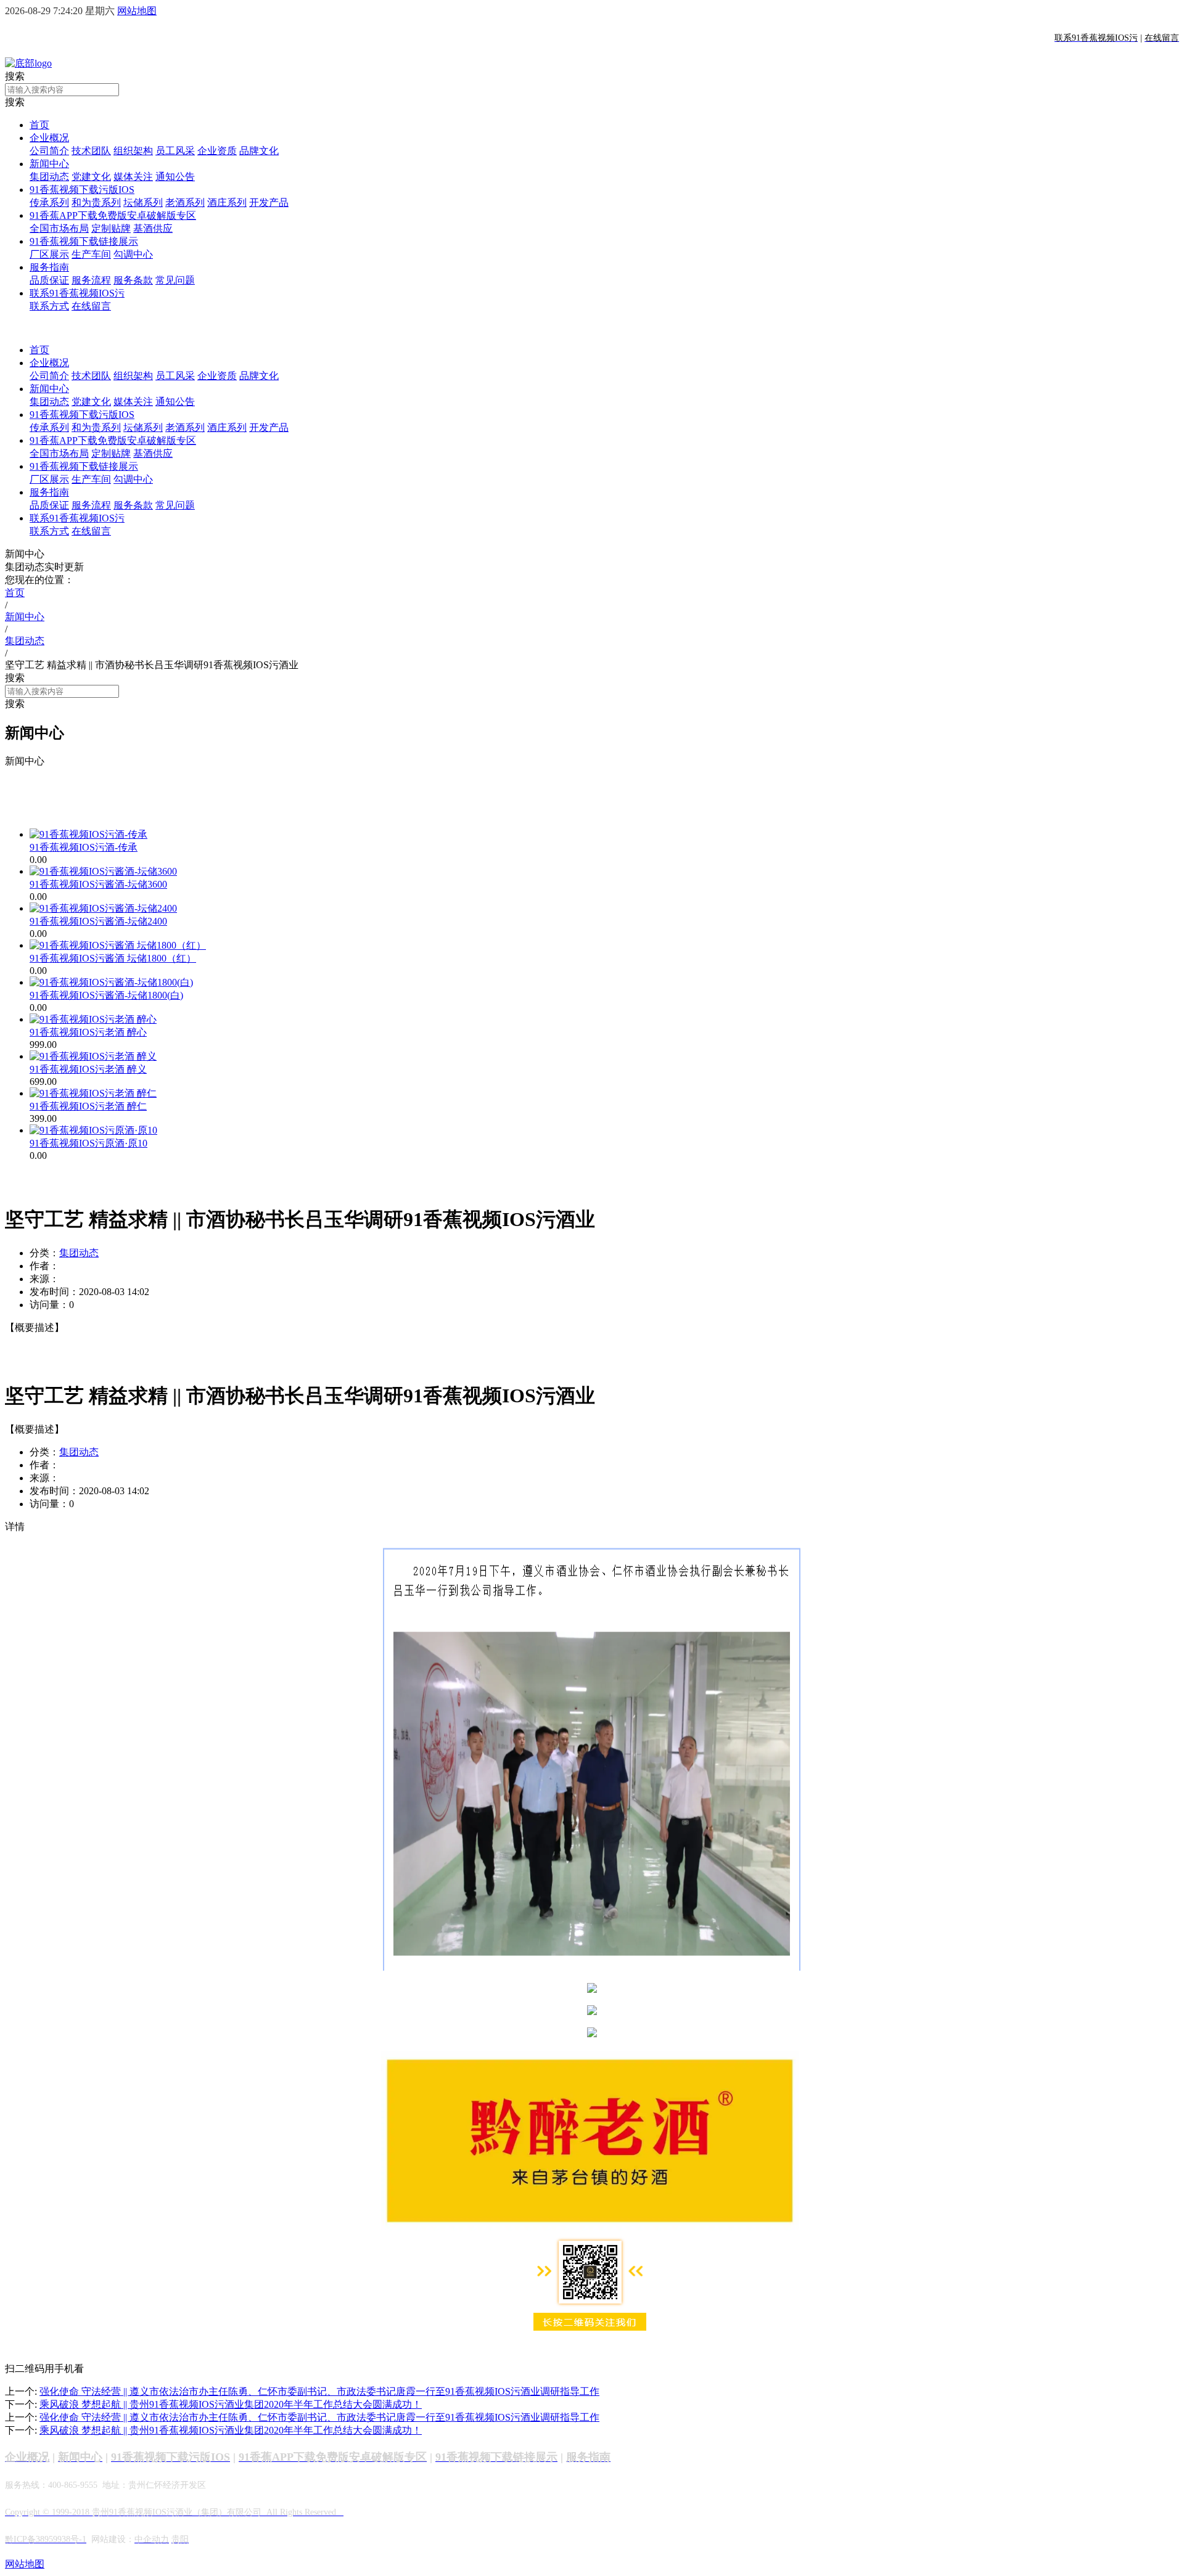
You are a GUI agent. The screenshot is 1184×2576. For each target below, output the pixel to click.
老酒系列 (185, 202)
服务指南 (49, 267)
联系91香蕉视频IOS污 (77, 293)
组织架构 (133, 151)
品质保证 (49, 280)
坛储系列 (143, 202)
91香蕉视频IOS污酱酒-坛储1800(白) (106, 995)
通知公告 (175, 177)
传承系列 (49, 202)
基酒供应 (153, 228)
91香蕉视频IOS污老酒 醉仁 (88, 1106)
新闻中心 (49, 164)
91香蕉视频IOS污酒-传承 (84, 847)
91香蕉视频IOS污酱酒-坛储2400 (98, 921)
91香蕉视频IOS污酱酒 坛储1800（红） (113, 958)
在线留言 (91, 306)
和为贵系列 (96, 202)
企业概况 (49, 138)
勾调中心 (133, 254)
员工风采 (175, 151)
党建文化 (91, 177)
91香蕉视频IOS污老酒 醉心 (88, 1032)
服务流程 (91, 280)
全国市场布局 (59, 228)
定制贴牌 (111, 228)
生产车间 (91, 254)
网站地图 (137, 11)
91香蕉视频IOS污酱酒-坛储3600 (98, 884)
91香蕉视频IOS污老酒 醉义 (88, 1069)
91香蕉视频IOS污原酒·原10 (88, 1143)
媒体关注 (133, 177)
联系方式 (49, 306)
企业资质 (217, 151)
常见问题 (175, 280)
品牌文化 (259, 151)
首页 (39, 125)
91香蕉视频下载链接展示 (84, 241)
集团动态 (49, 177)
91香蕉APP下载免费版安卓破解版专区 (113, 215)
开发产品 (269, 202)
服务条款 (133, 280)
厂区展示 (49, 254)
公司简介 (49, 151)
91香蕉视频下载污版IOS (82, 190)
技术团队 (91, 151)
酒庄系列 (227, 202)
